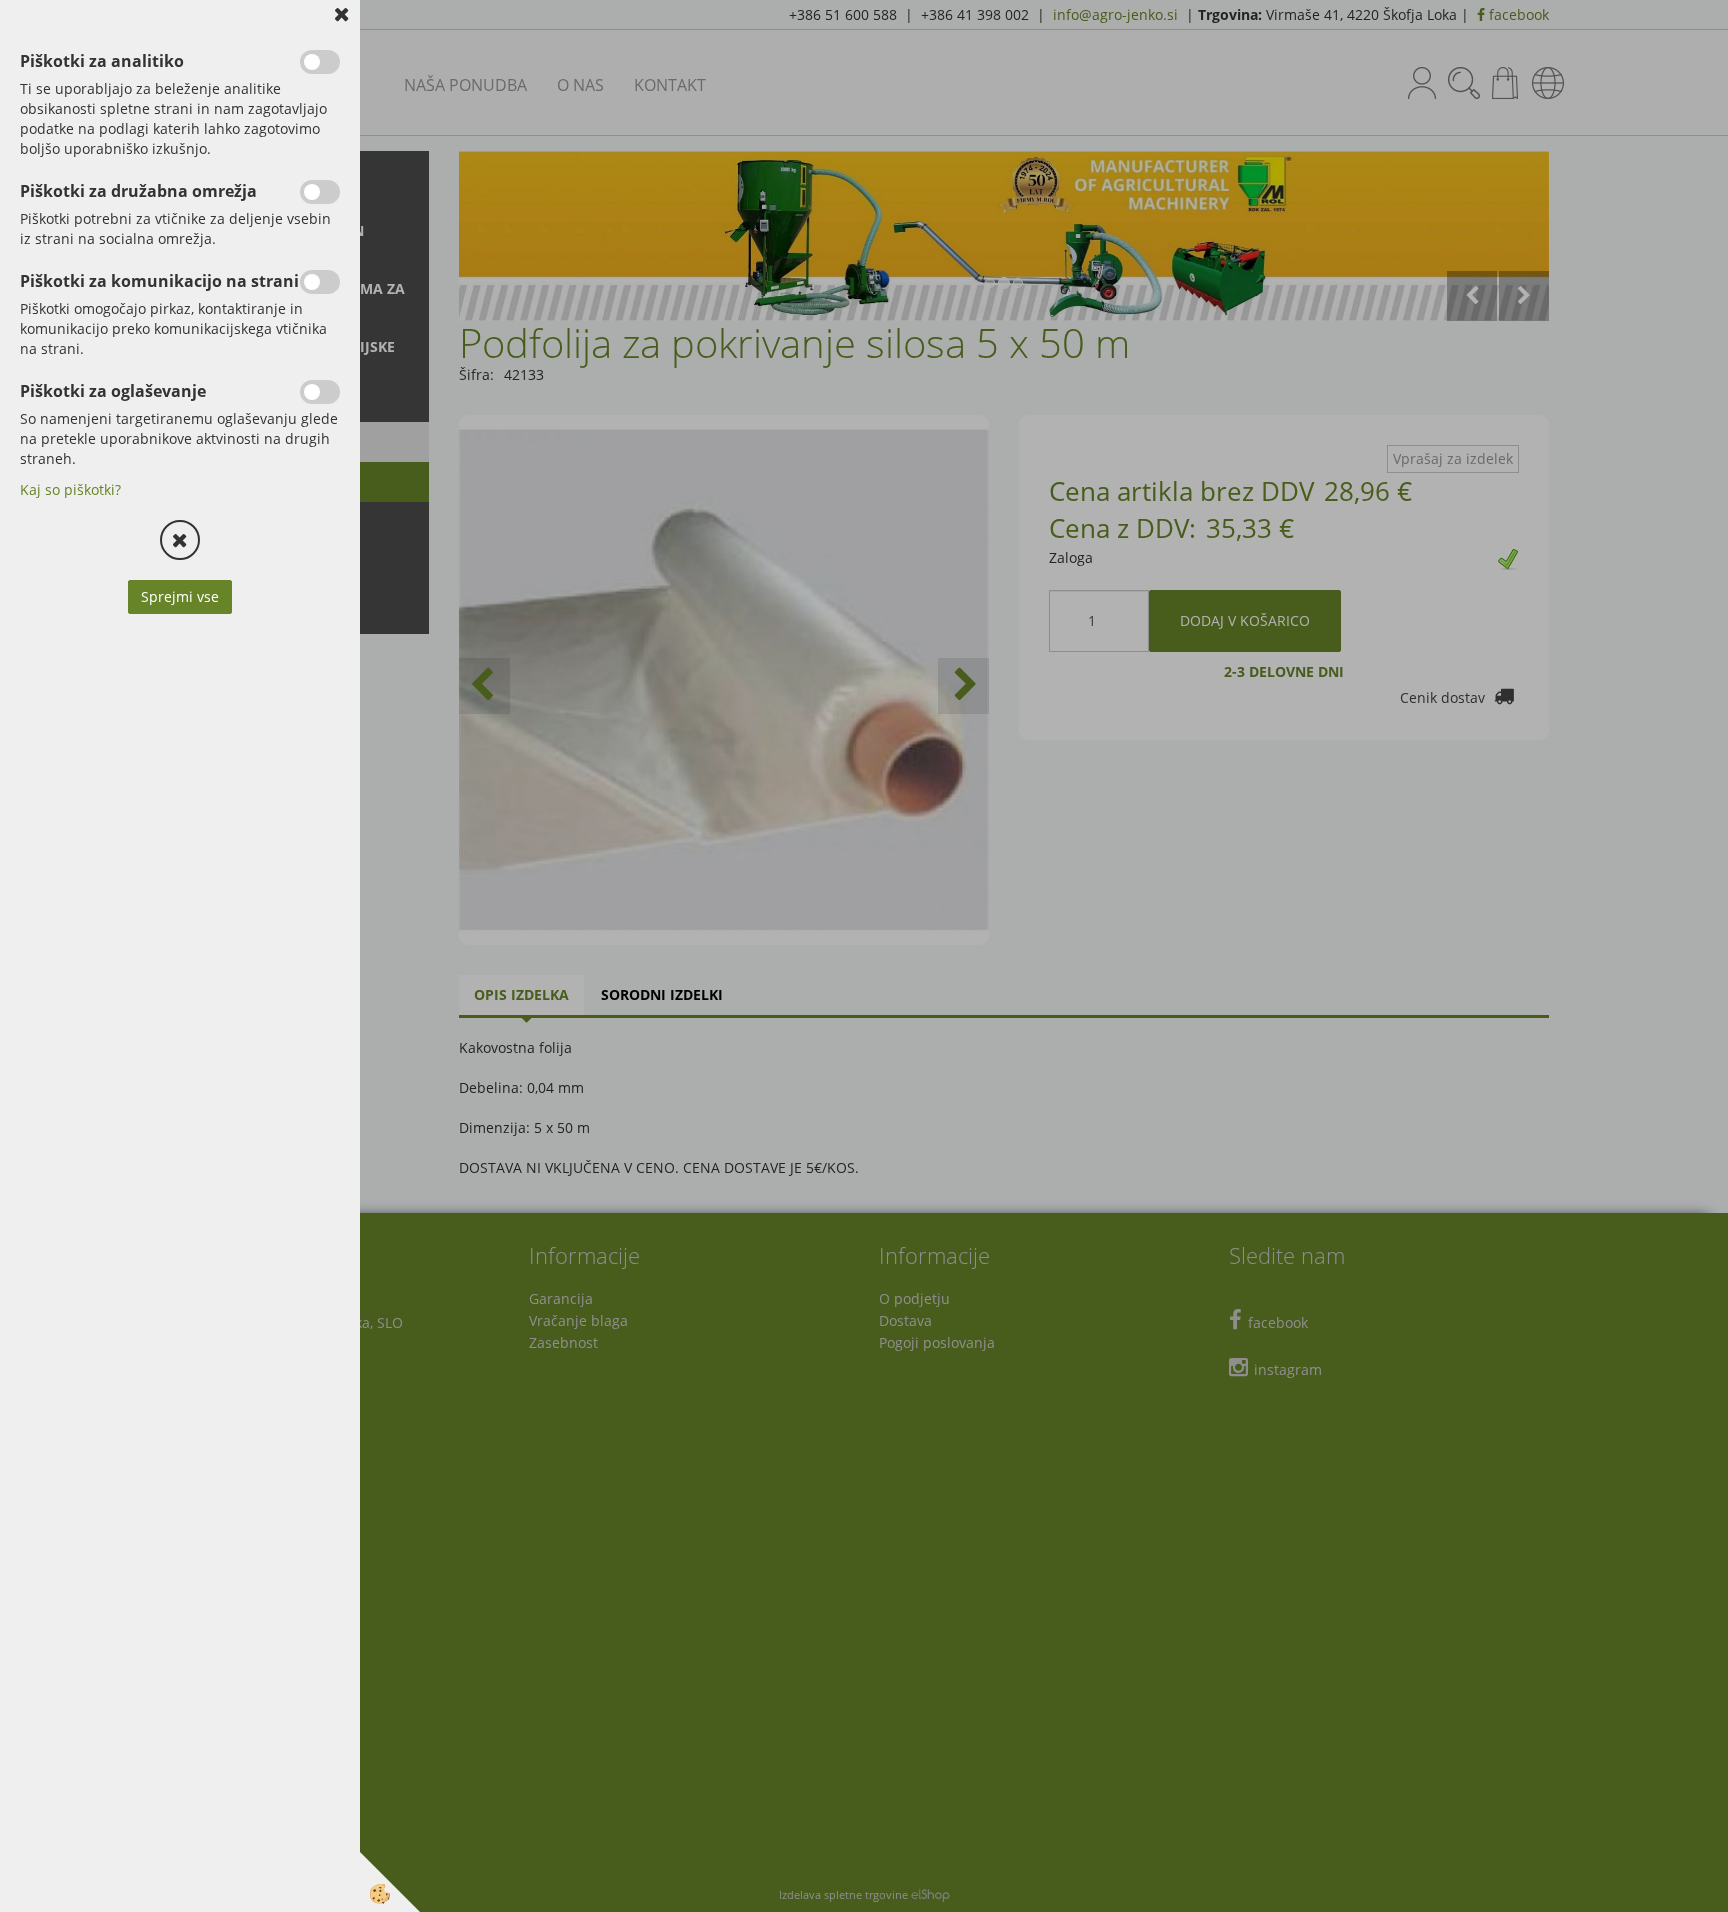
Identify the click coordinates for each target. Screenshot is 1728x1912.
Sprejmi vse (180, 596)
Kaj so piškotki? (70, 489)
